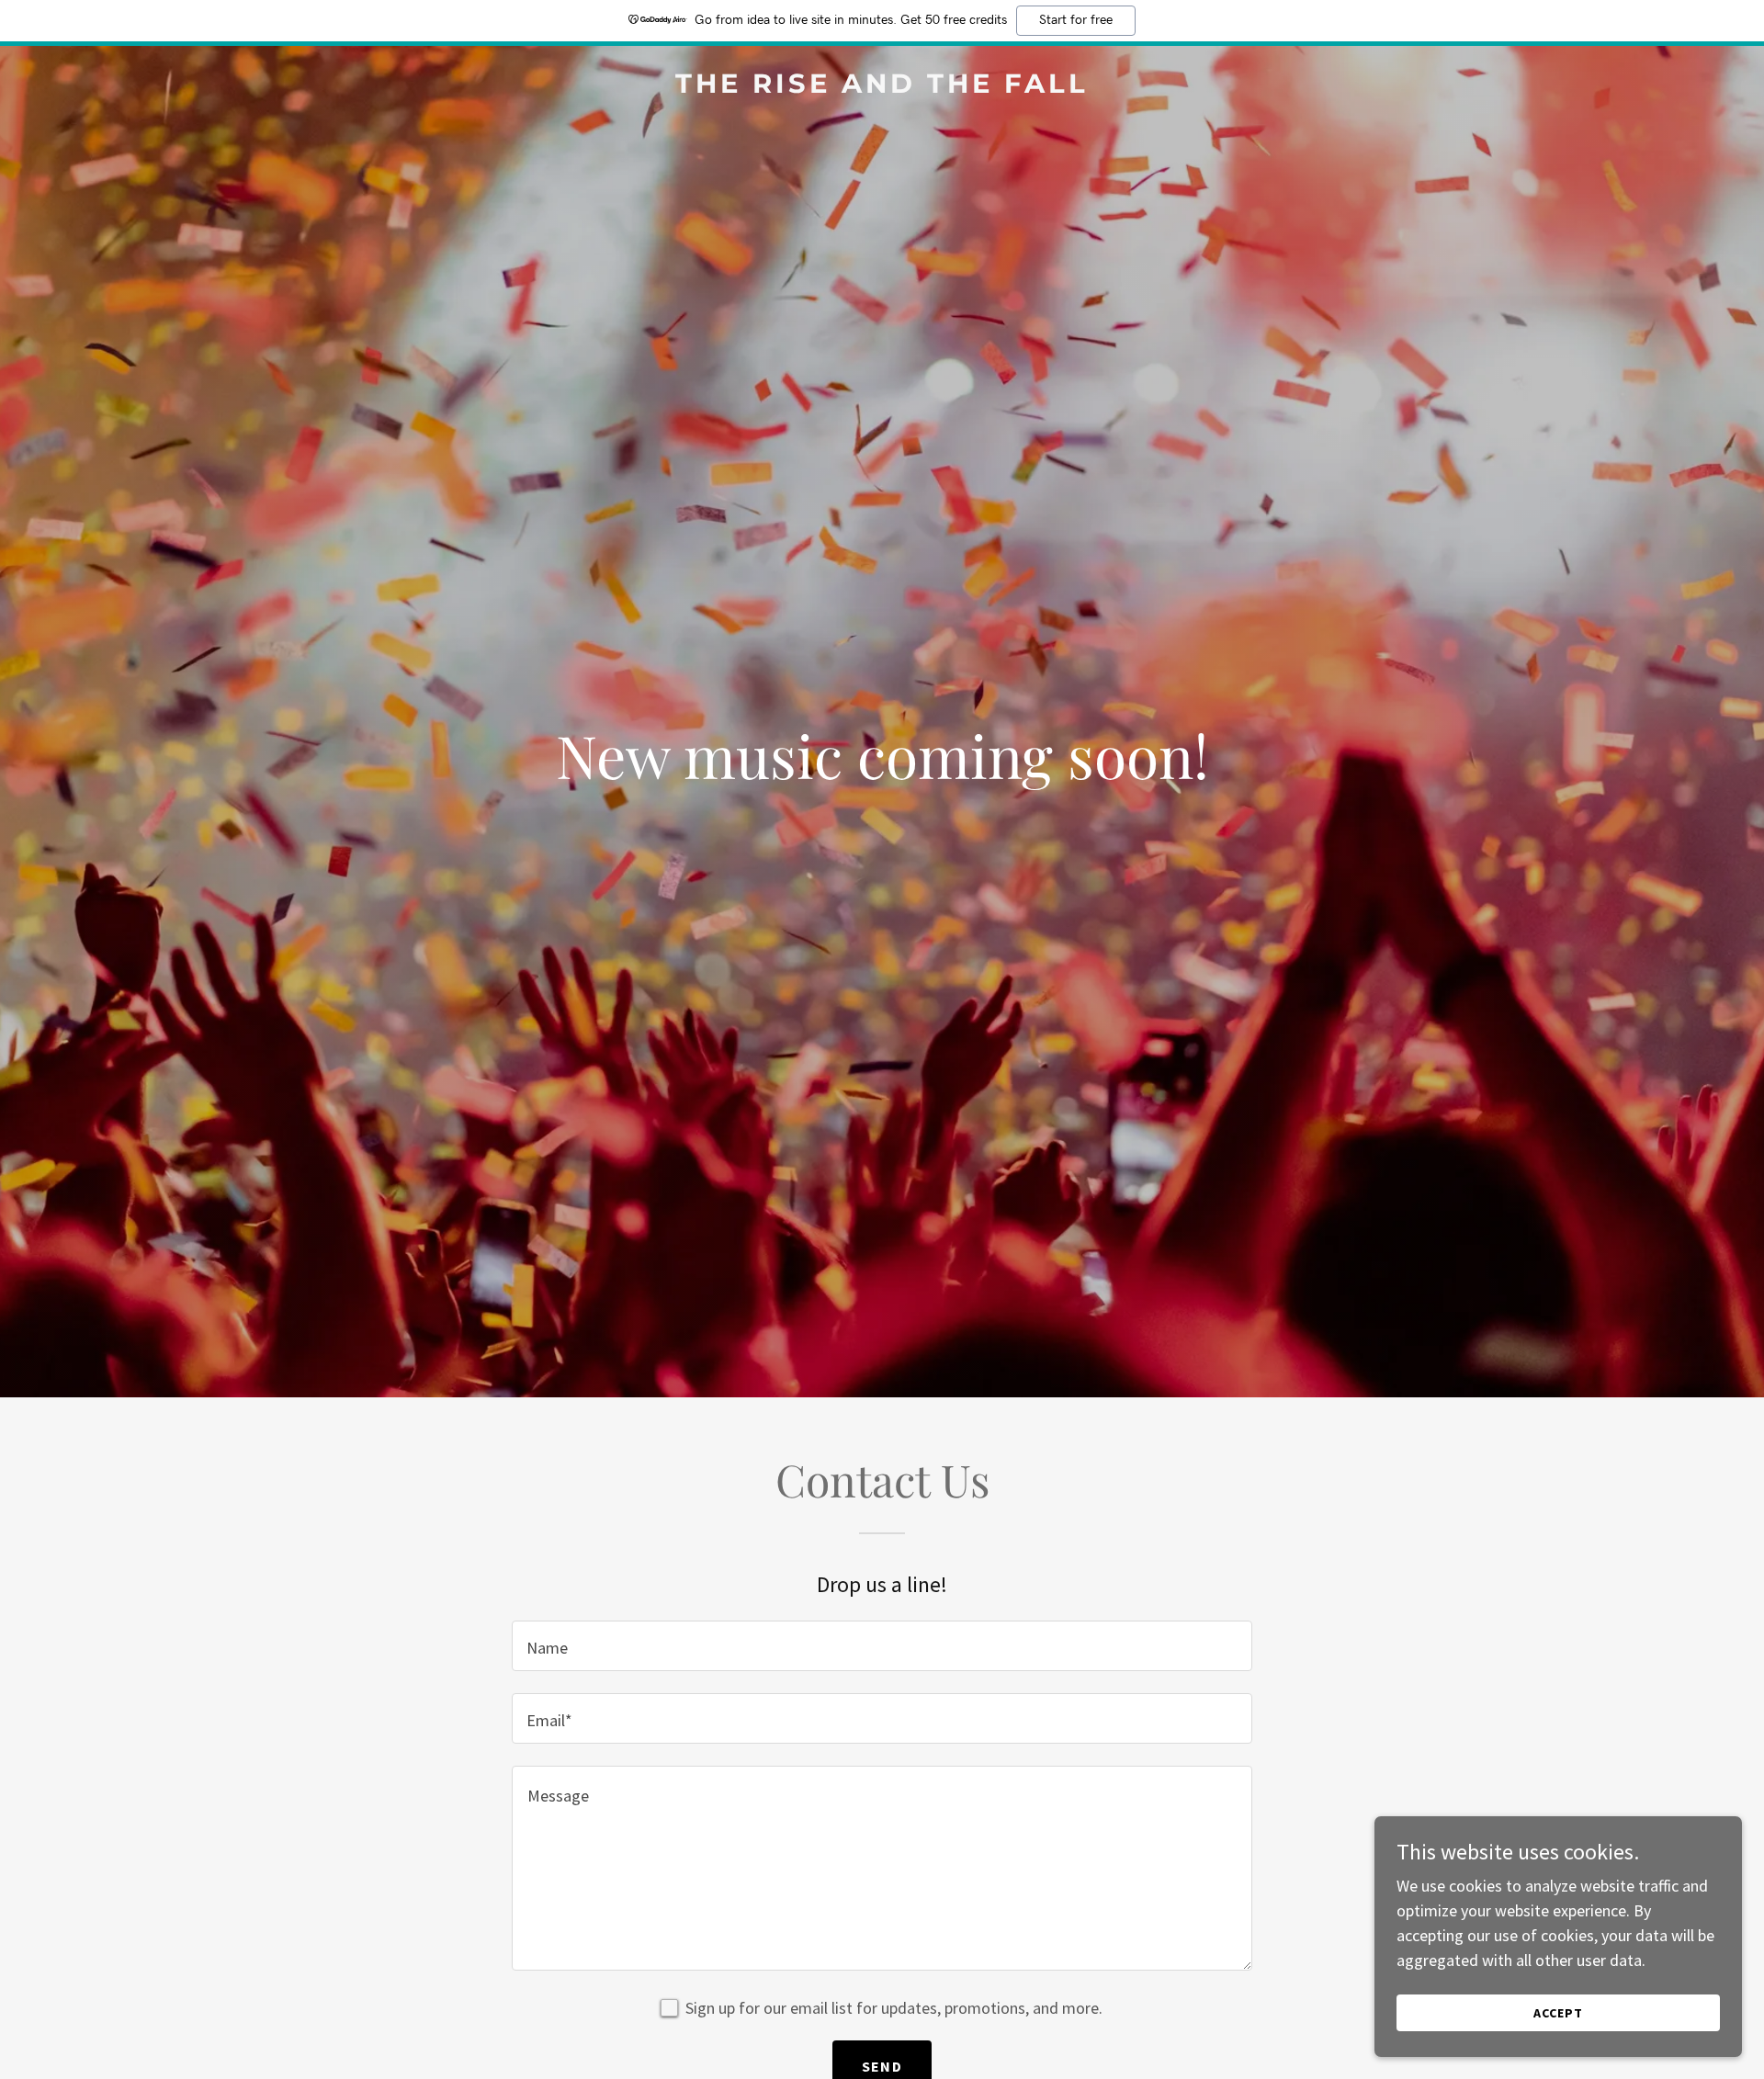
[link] (882, 87)
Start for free (1076, 20)
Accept (1558, 2013)
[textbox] (882, 1646)
